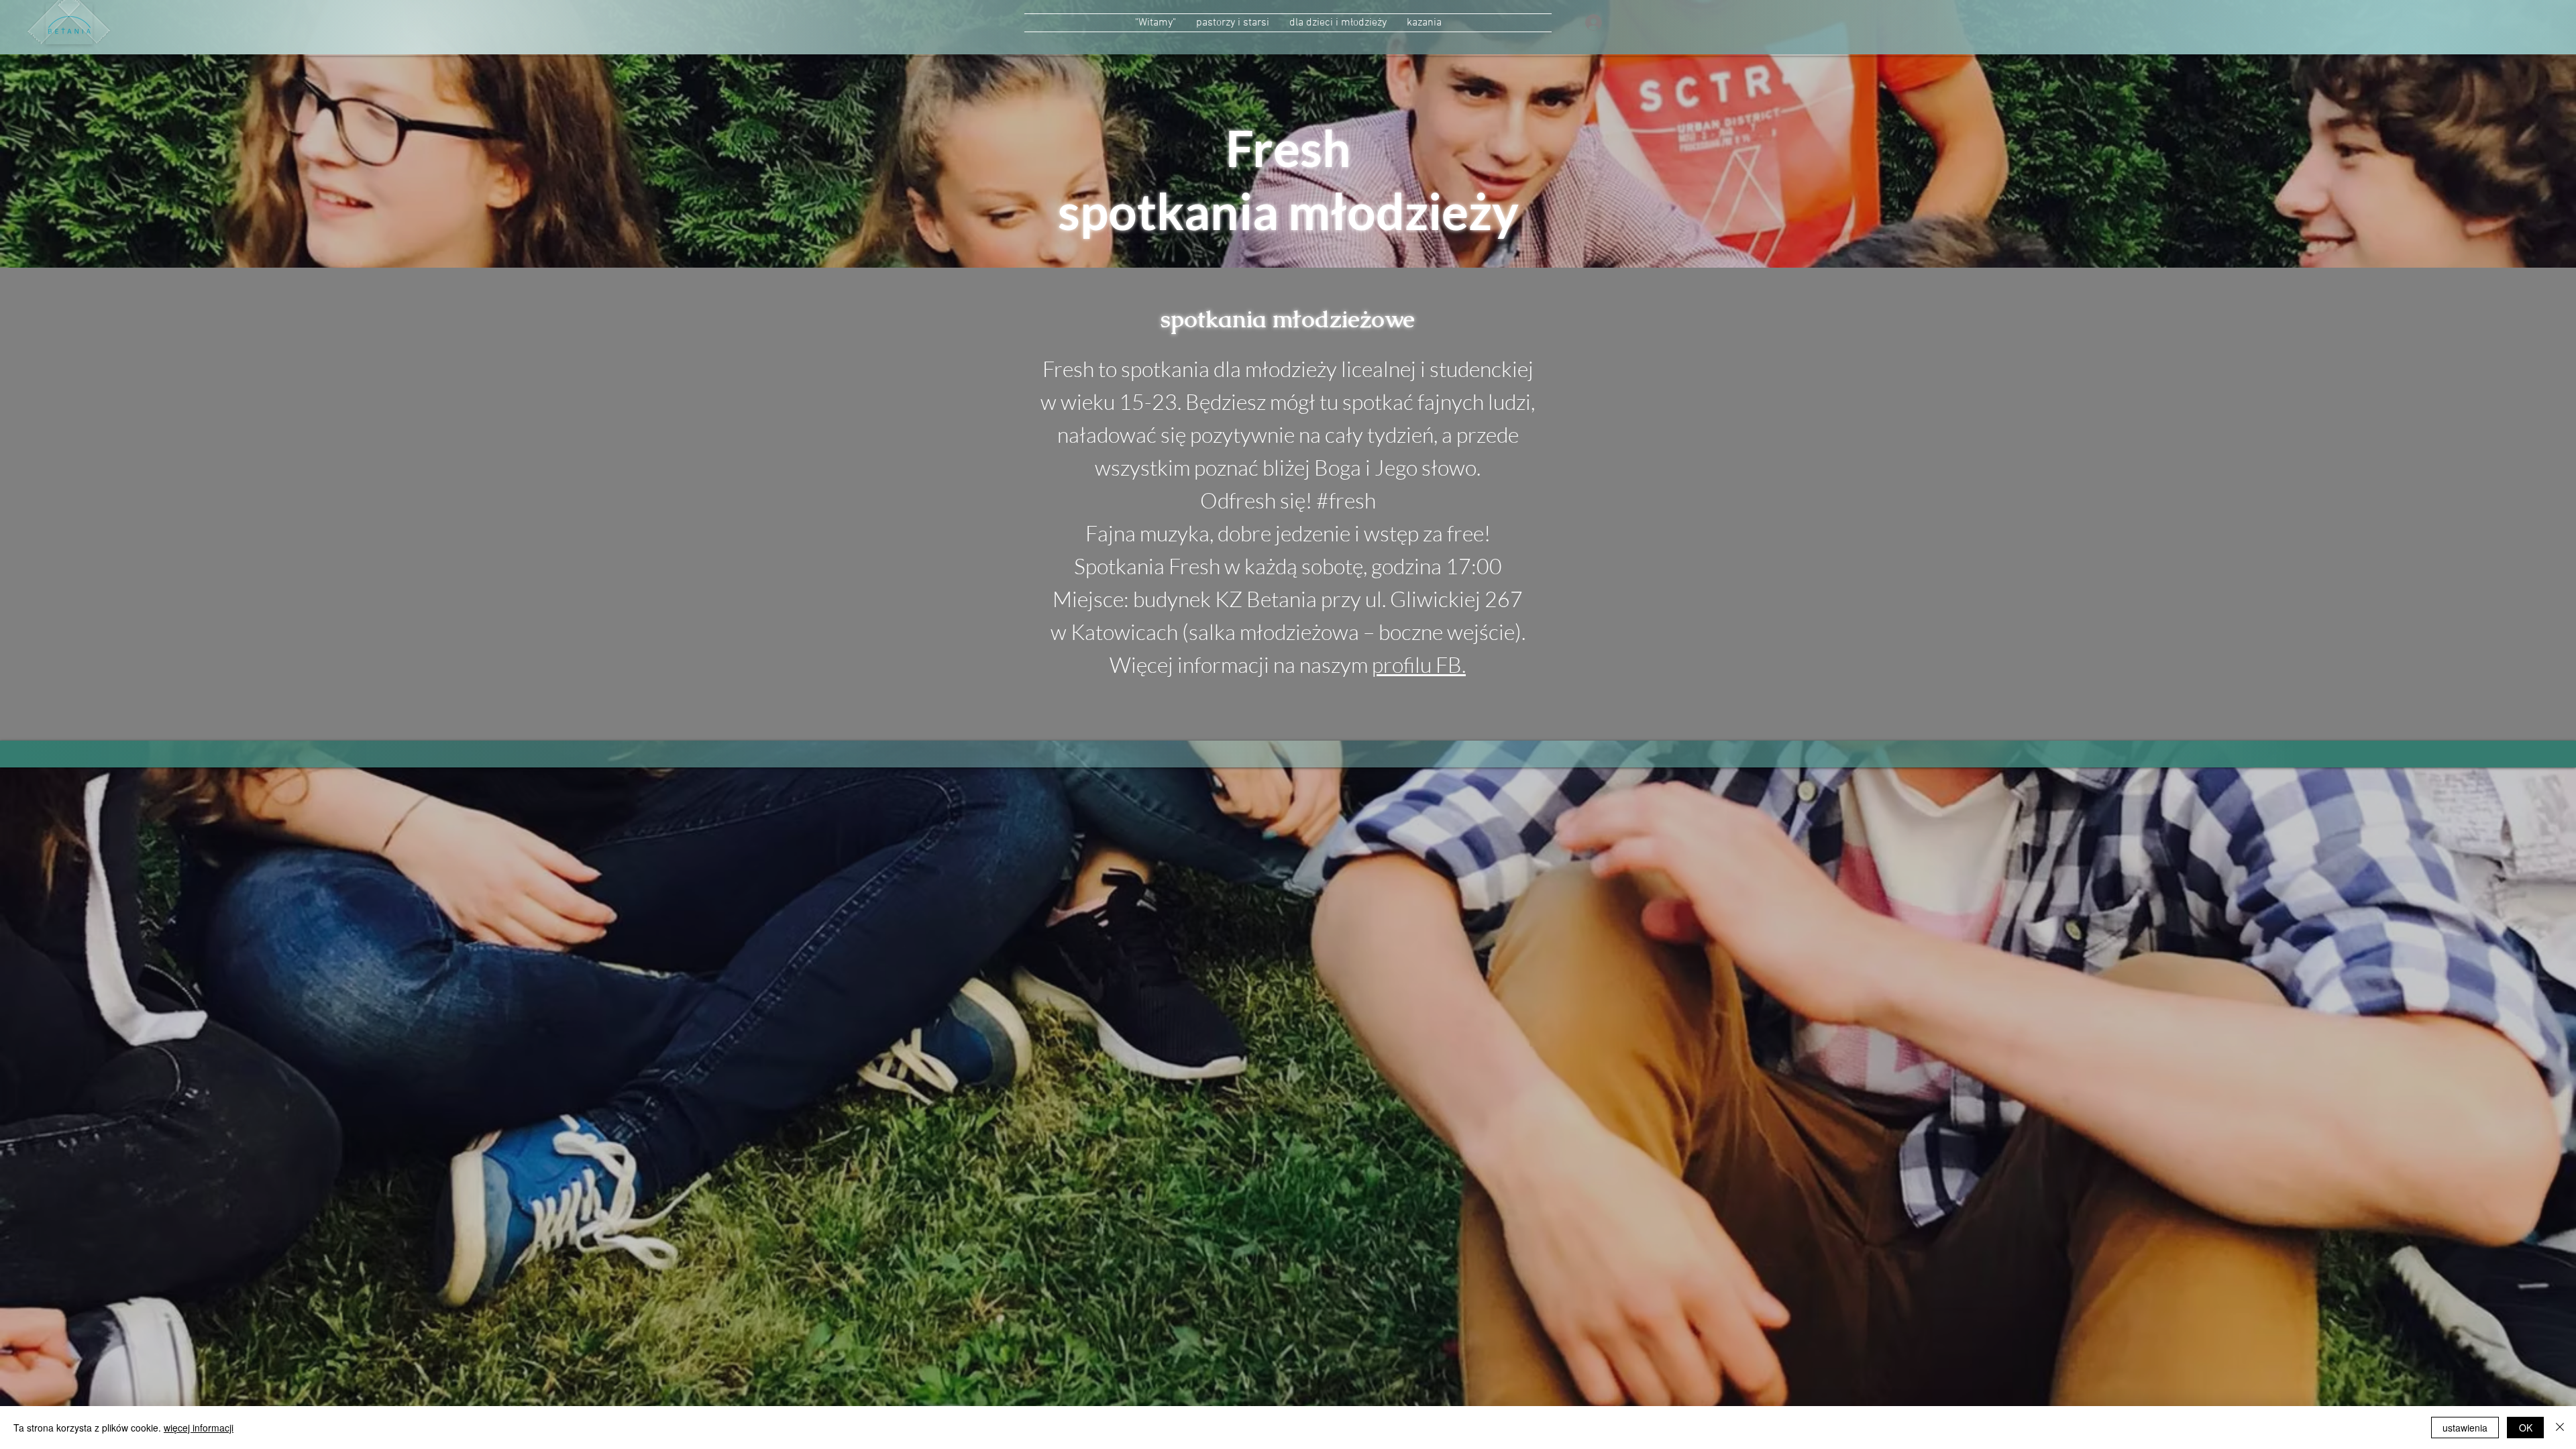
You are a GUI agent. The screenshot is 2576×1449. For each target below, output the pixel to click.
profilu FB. (1419, 664)
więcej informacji (199, 1428)
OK (2526, 1428)
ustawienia (2465, 1428)
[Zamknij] (2560, 1428)
